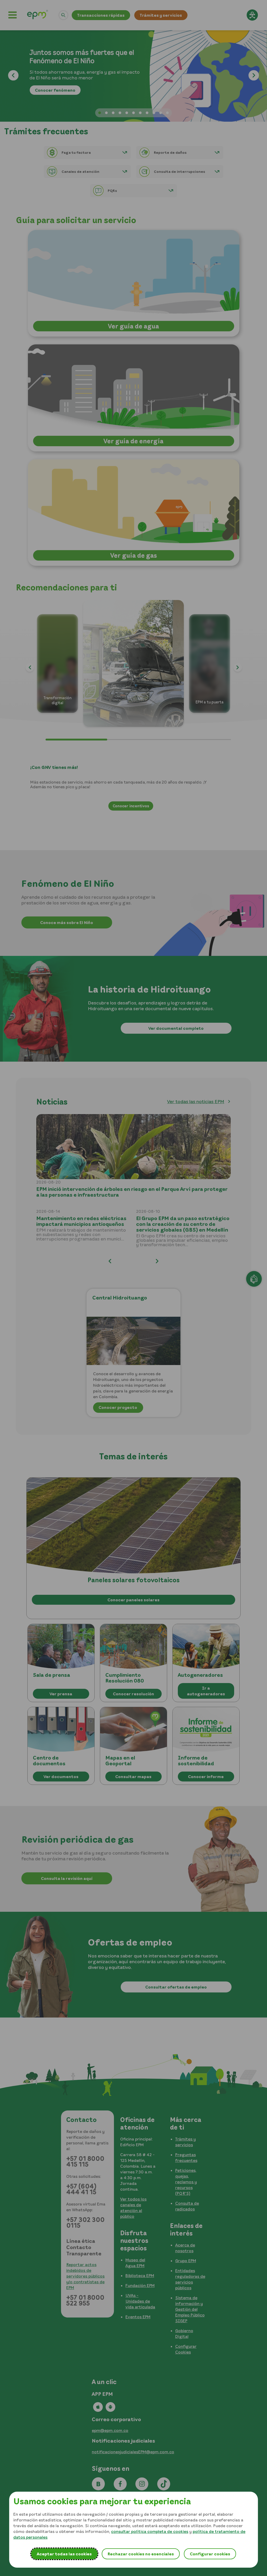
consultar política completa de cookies (150, 2531)
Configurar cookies (210, 2554)
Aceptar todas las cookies (64, 2554)
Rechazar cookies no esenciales (141, 2554)
